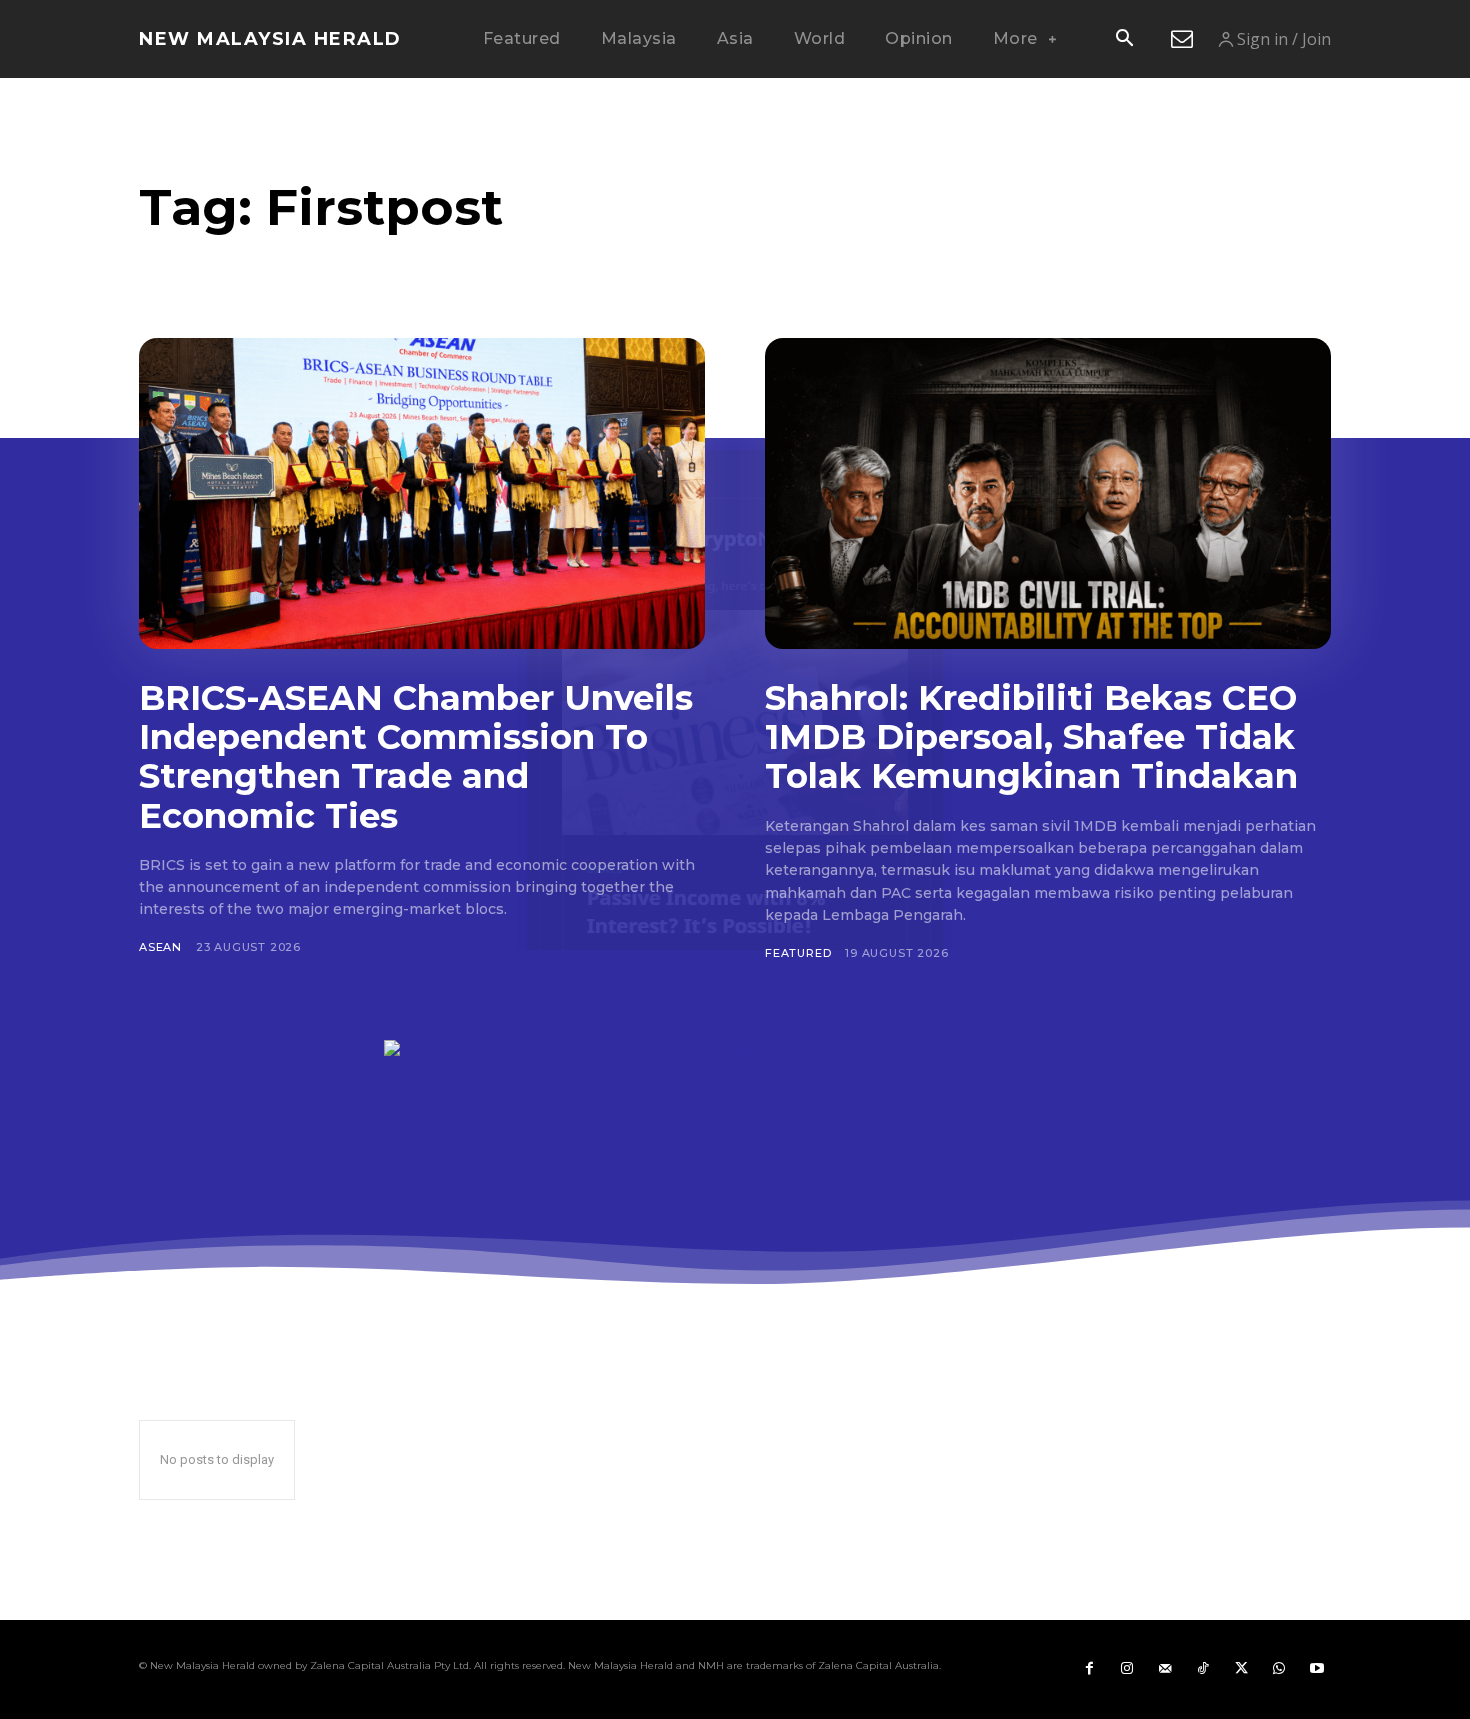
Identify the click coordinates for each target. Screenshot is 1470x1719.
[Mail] (1165, 1669)
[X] (1241, 1669)
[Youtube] (1317, 1669)
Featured (798, 953)
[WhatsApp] (1279, 1669)
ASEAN (160, 947)
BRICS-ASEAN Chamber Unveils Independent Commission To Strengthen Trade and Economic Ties (416, 756)
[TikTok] (1203, 1669)
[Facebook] (1089, 1669)
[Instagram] (1127, 1669)
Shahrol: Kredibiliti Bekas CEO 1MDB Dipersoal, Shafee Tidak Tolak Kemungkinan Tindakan (1031, 737)
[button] (1124, 40)
